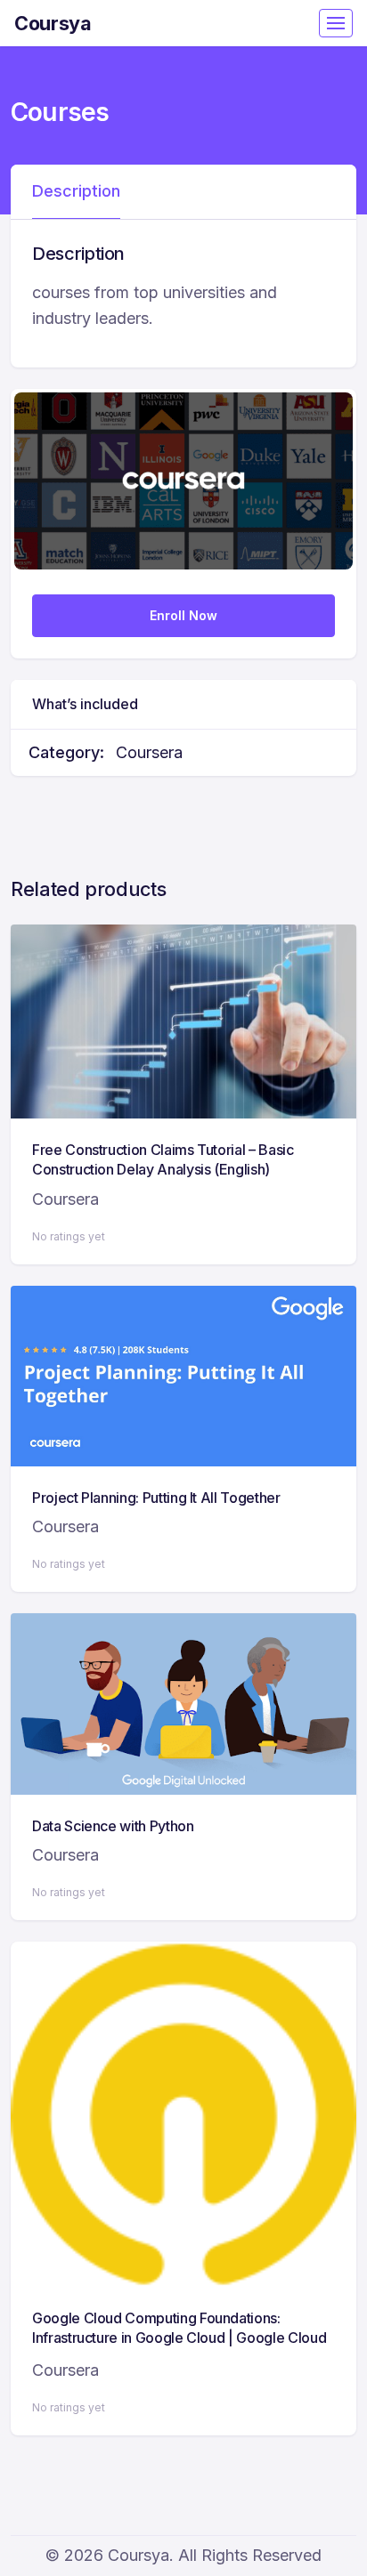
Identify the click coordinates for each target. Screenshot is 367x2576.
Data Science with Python (113, 1826)
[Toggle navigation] (336, 23)
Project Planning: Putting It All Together (156, 1498)
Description (76, 191)
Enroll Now (183, 615)
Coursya (53, 23)
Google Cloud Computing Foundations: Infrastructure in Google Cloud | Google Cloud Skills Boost (179, 2338)
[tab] (76, 192)
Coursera (149, 752)
